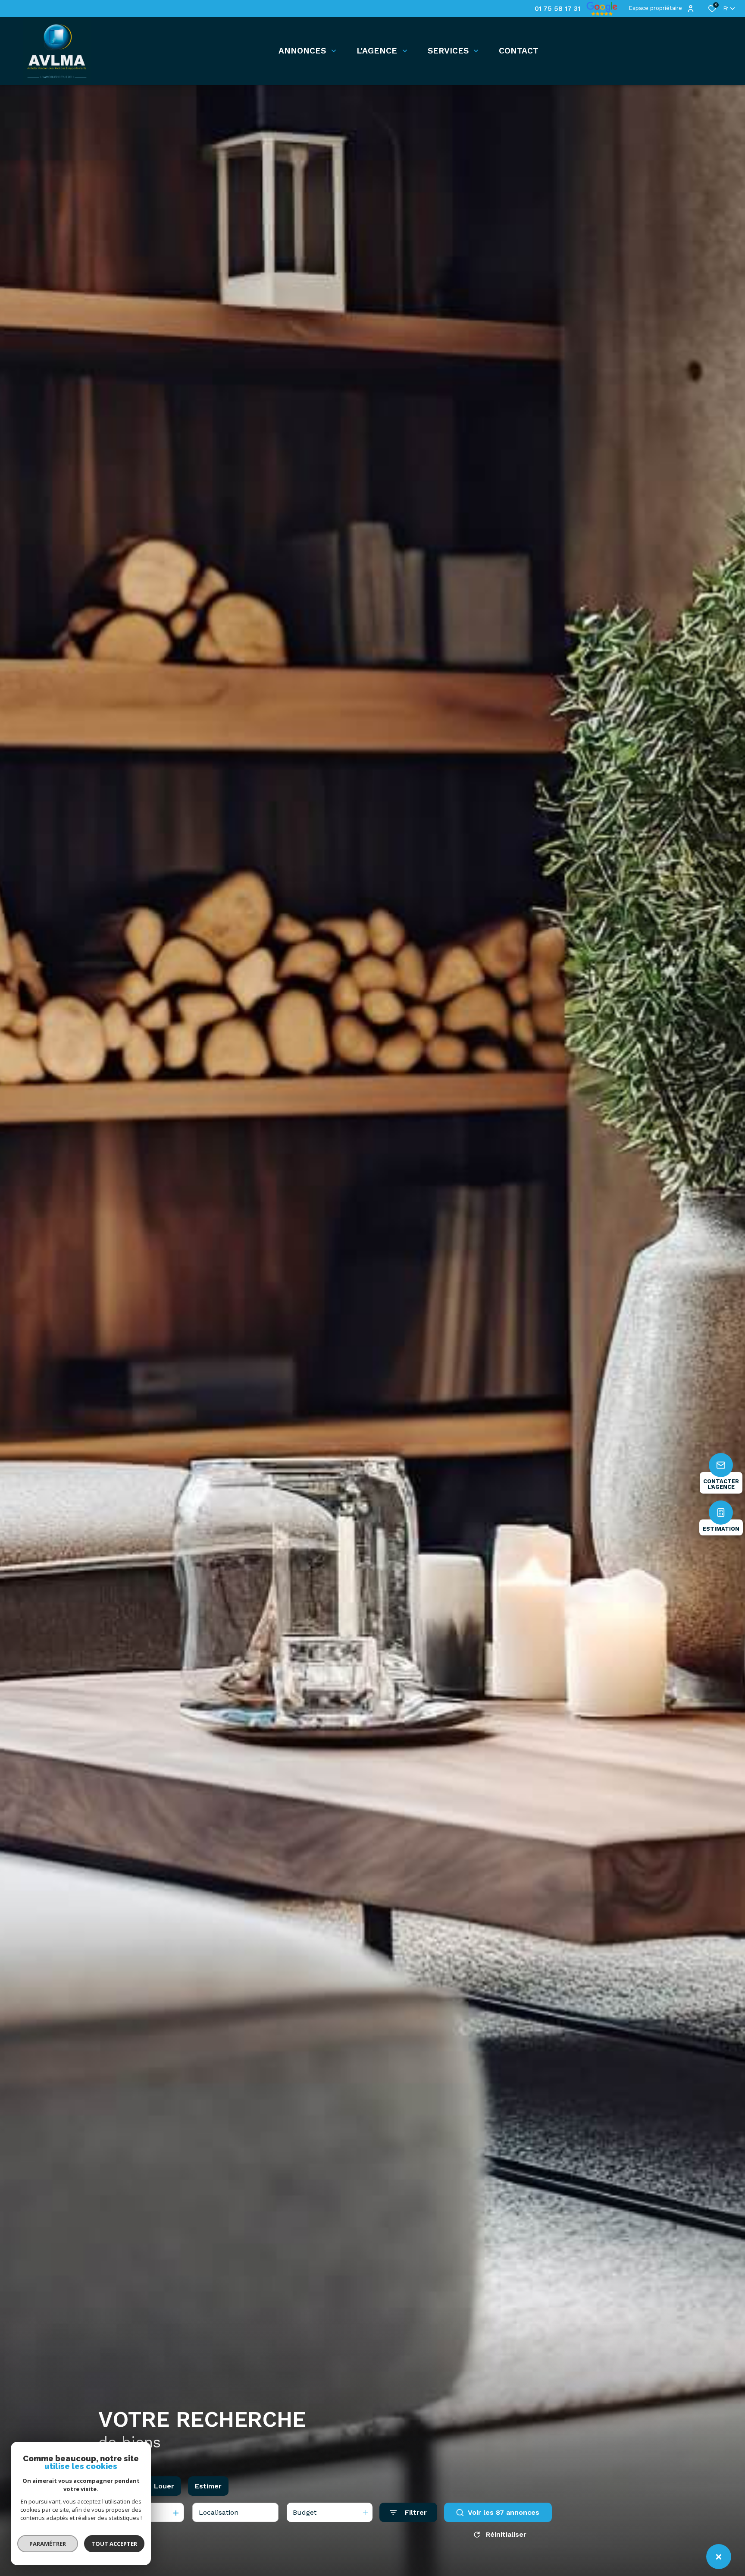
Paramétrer (48, 2544)
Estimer (208, 2486)
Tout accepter (114, 2544)
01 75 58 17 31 (557, 9)
